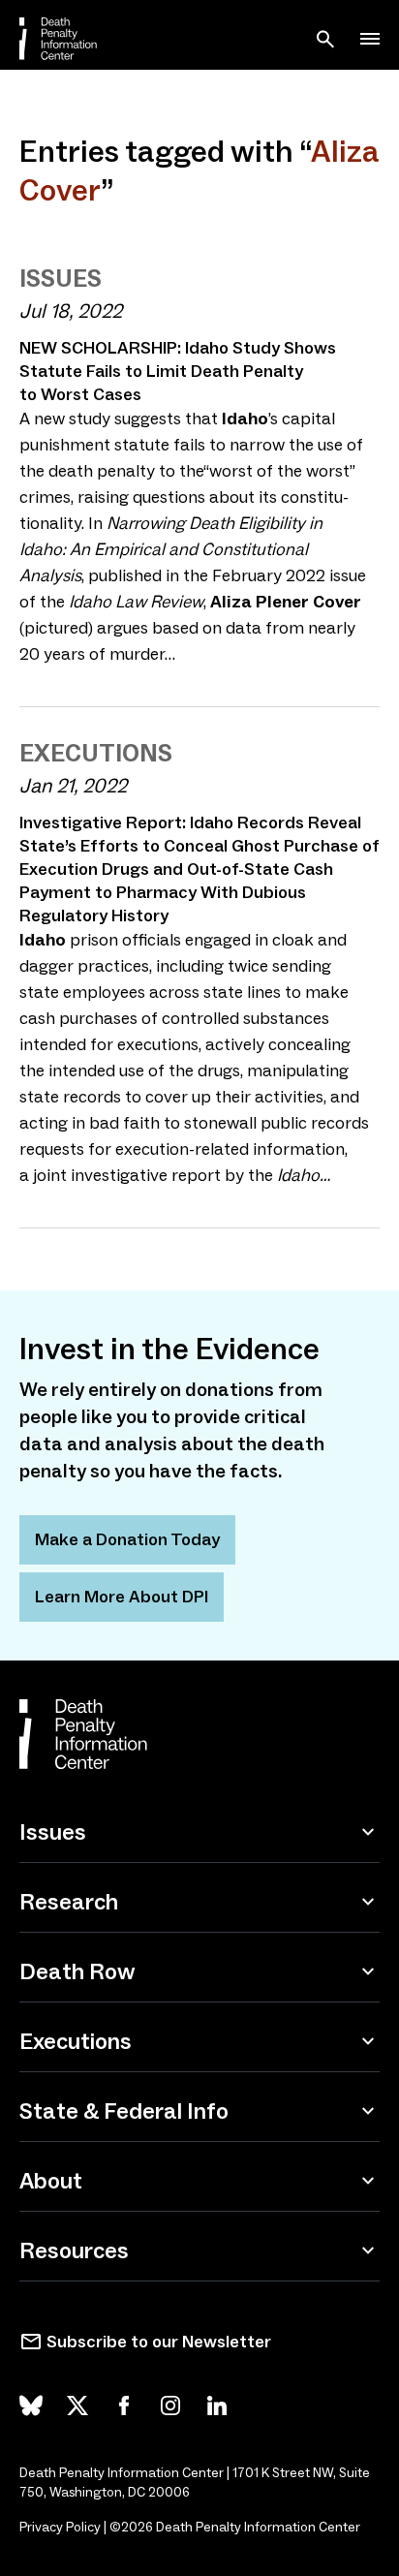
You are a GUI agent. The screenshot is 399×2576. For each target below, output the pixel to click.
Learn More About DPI (122, 1597)
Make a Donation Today (127, 1539)
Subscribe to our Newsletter (159, 2342)
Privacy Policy (60, 2527)
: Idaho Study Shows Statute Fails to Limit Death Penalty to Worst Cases (178, 371)
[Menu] (370, 39)
